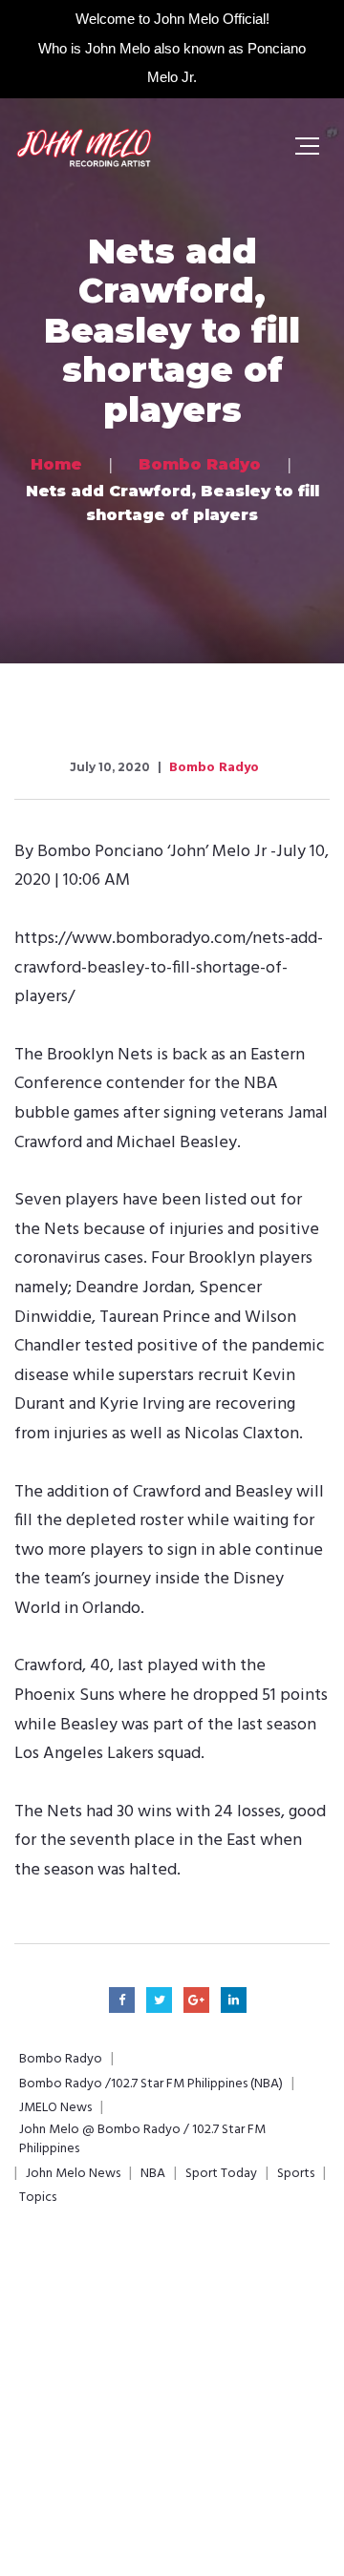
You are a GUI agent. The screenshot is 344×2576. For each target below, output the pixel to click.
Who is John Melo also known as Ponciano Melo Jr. (172, 63)
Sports (296, 2174)
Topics (38, 2198)
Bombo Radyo (214, 768)
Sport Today (221, 2174)
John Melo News (73, 2174)
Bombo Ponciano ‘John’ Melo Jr (152, 852)
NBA (153, 2174)
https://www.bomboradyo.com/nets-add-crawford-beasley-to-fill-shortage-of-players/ (169, 968)
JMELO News (55, 2108)
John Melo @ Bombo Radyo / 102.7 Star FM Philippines (142, 2140)
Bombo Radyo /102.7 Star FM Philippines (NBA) (151, 2084)
